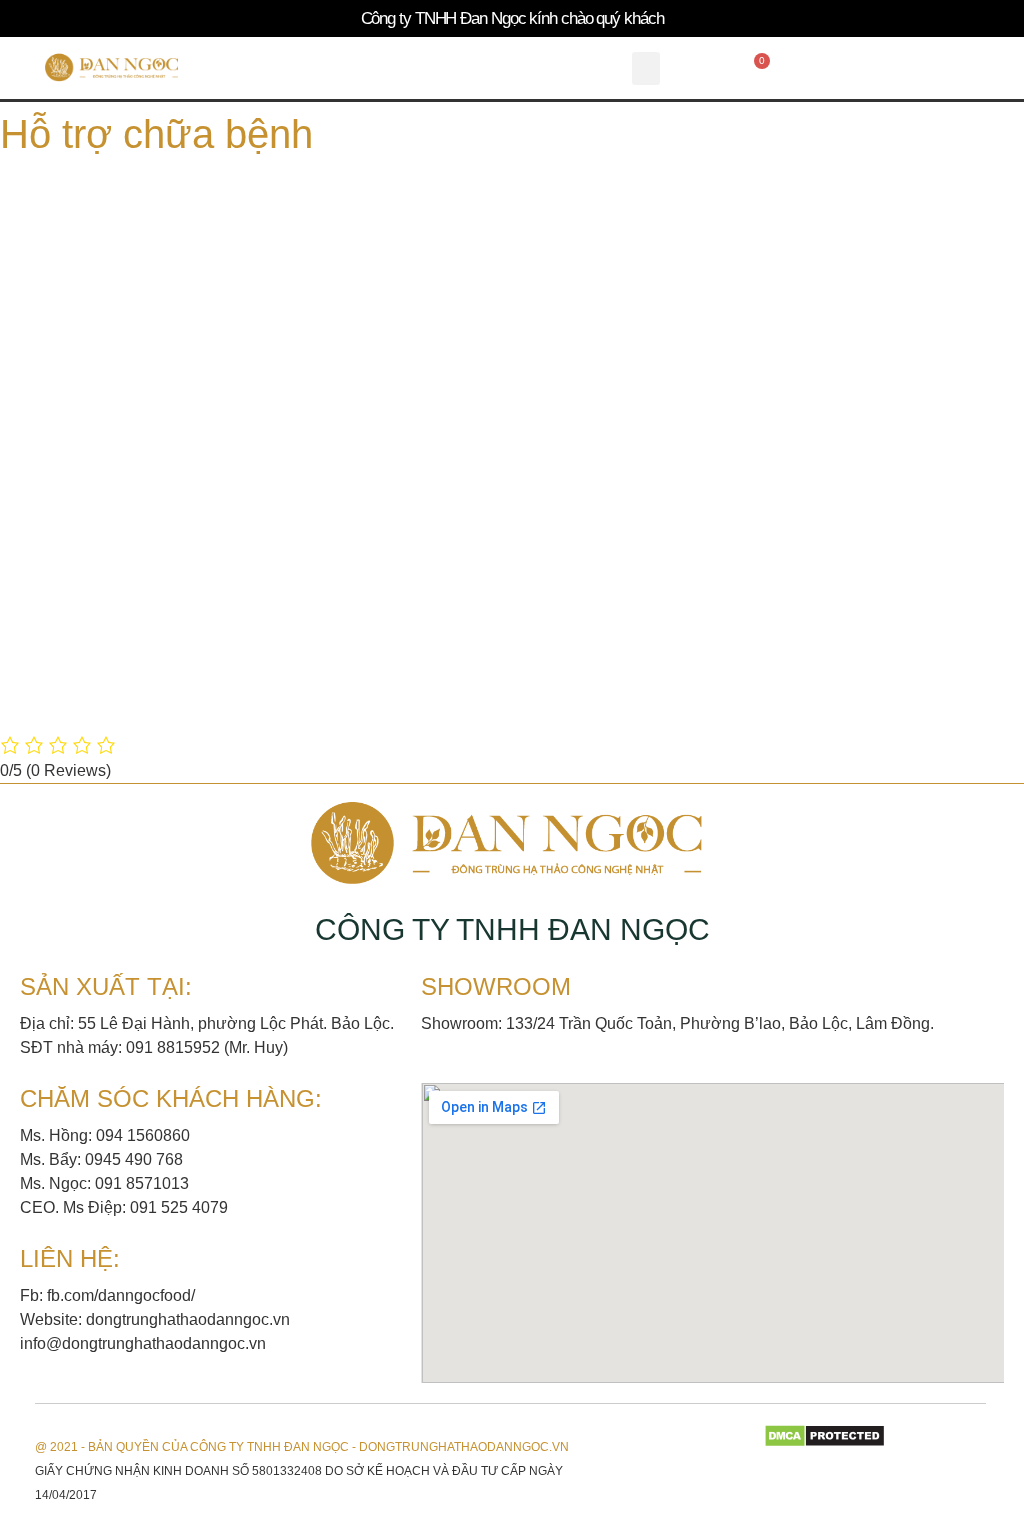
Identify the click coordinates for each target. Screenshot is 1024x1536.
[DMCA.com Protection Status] (824, 1442)
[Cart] (757, 68)
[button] (646, 68)
